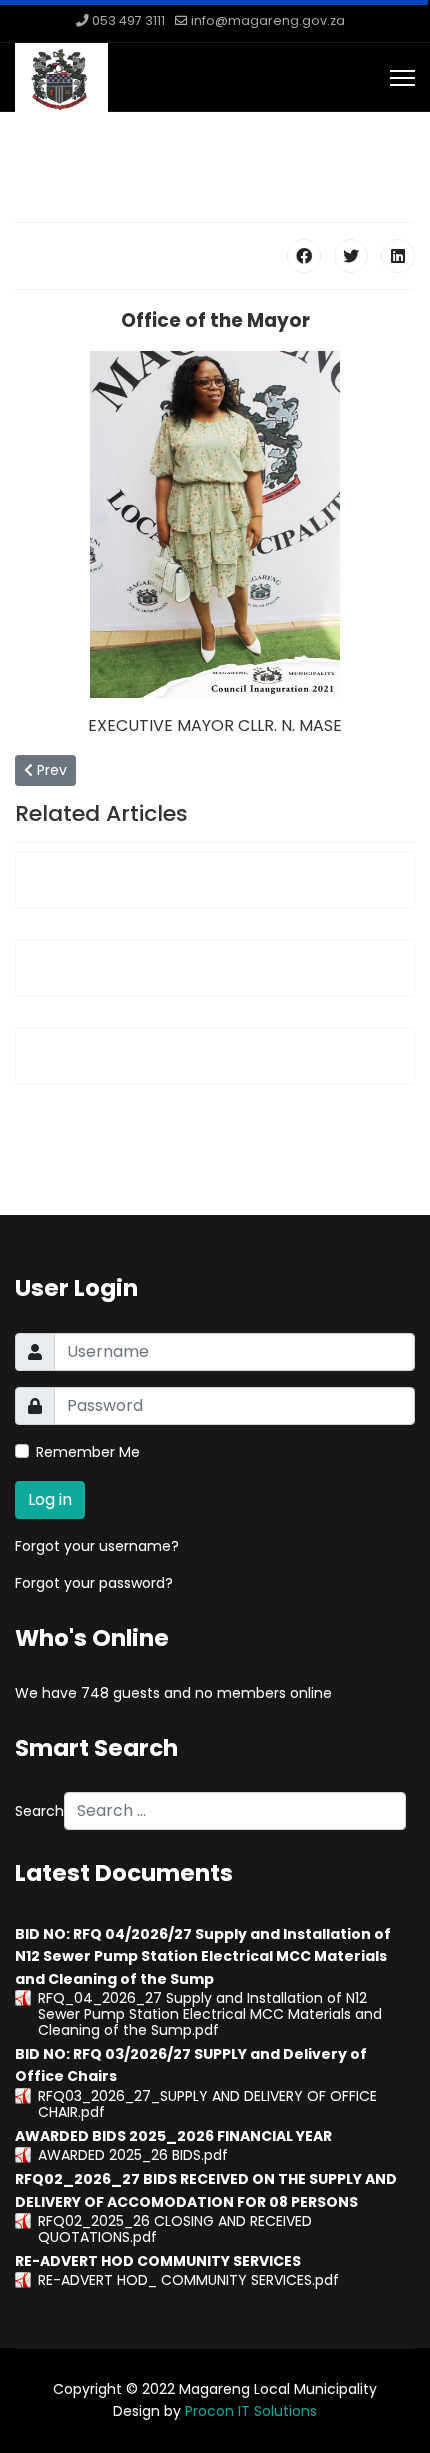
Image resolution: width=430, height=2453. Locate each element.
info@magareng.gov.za (268, 20)
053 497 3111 (128, 20)
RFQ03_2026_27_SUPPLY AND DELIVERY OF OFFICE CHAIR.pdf (207, 2104)
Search (39, 1811)
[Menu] (402, 78)
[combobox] (235, 1811)
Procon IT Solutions (251, 2411)
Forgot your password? (94, 1583)
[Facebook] (304, 256)
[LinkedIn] (398, 256)
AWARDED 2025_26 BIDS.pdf (133, 2155)
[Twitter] (351, 256)
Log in (50, 1499)
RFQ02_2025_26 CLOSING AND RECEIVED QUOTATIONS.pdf (175, 2229)
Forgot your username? (97, 1546)
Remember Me (88, 1452)
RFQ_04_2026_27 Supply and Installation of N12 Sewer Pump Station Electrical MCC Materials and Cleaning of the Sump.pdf (210, 2014)
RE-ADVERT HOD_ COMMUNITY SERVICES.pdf (188, 2280)
